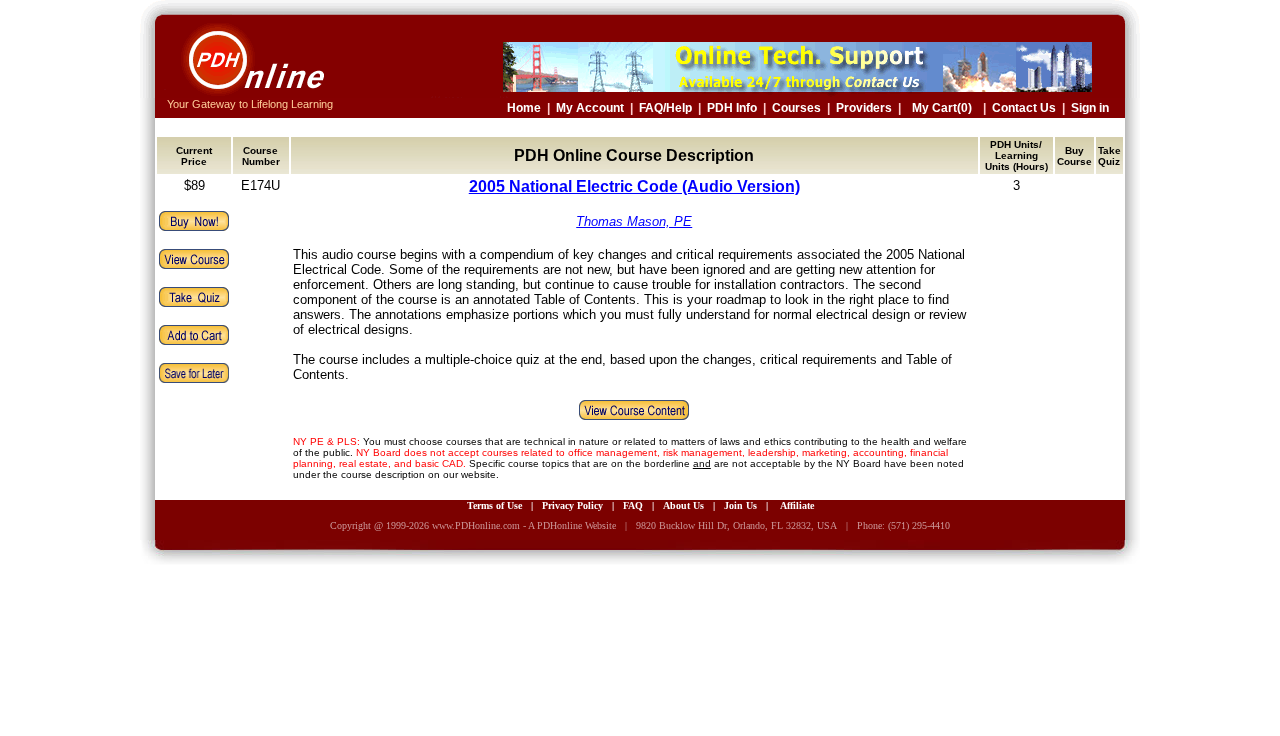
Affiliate (797, 505)
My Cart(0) (942, 108)
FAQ (633, 505)
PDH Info (732, 108)
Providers (864, 108)
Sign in (1090, 108)
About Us (683, 505)
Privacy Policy (572, 505)
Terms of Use (494, 505)
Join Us (740, 505)
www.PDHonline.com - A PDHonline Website (524, 525)
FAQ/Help (665, 108)
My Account (590, 108)
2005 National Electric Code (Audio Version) (634, 186)
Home (524, 108)
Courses (796, 108)
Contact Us (1024, 108)
